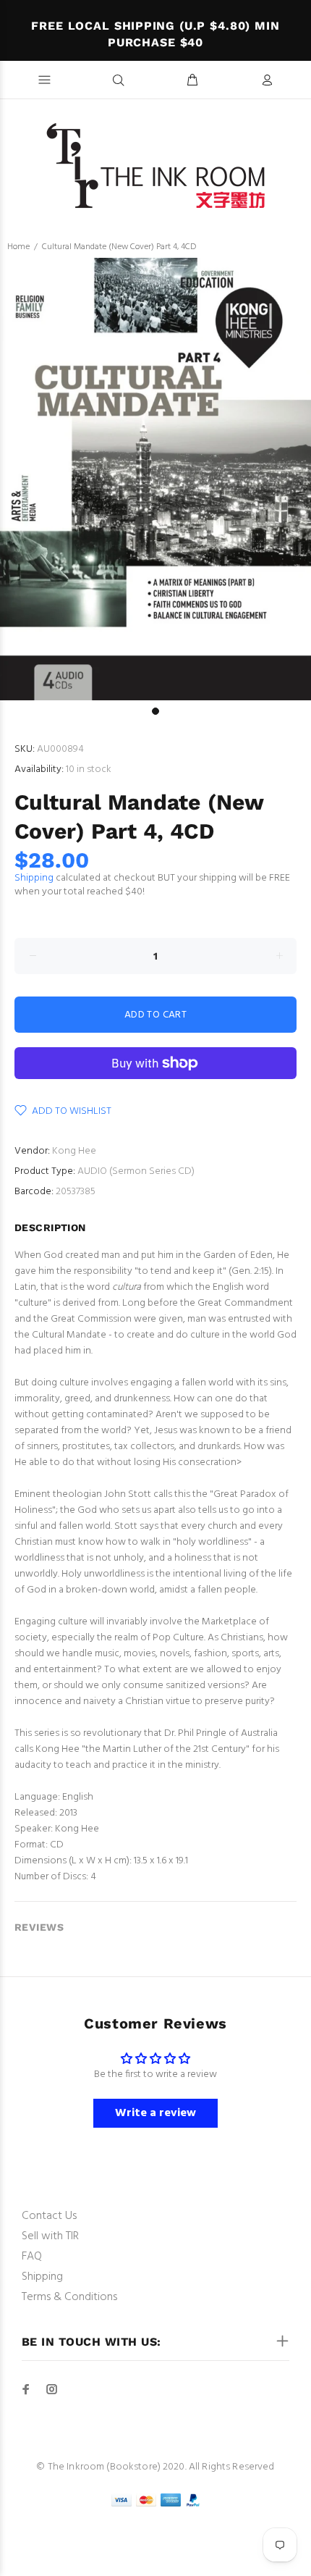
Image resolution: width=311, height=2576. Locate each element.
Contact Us (49, 2216)
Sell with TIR (50, 2236)
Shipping (34, 878)
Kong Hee (74, 1151)
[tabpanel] (155, 479)
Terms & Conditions (69, 2297)
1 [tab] (155, 711)
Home (18, 247)
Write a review (155, 2113)
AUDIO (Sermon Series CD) (136, 1171)
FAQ (32, 2257)
